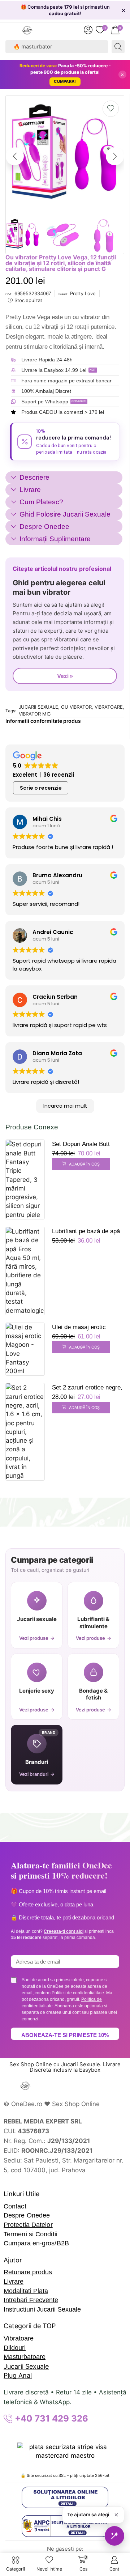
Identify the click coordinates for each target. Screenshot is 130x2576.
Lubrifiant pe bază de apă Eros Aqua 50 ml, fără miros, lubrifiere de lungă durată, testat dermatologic (88, 1232)
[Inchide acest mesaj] (116, 2515)
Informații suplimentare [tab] (55, 539)
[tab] (64, 478)
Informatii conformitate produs (43, 721)
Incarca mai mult (65, 1106)
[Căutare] (118, 47)
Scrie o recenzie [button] (41, 788)
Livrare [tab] (30, 490)
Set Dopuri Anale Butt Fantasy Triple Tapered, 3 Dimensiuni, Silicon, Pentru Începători (86, 1145)
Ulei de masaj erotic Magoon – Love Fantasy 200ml (84, 1328)
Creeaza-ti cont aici (64, 1931)
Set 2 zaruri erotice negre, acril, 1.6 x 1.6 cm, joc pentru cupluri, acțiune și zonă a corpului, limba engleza (87, 1388)
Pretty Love (83, 293)
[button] (88, 30)
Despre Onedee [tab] (44, 527)
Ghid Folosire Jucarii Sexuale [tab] (65, 514)
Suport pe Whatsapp (45, 402)
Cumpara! (65, 81)
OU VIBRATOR (76, 707)
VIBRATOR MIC (35, 714)
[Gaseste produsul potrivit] (114, 2536)
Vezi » (65, 676)
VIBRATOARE (109, 707)
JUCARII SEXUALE (39, 707)
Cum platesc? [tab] (41, 502)
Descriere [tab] (34, 477)
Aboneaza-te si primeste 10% (65, 2035)
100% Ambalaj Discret (46, 391)
